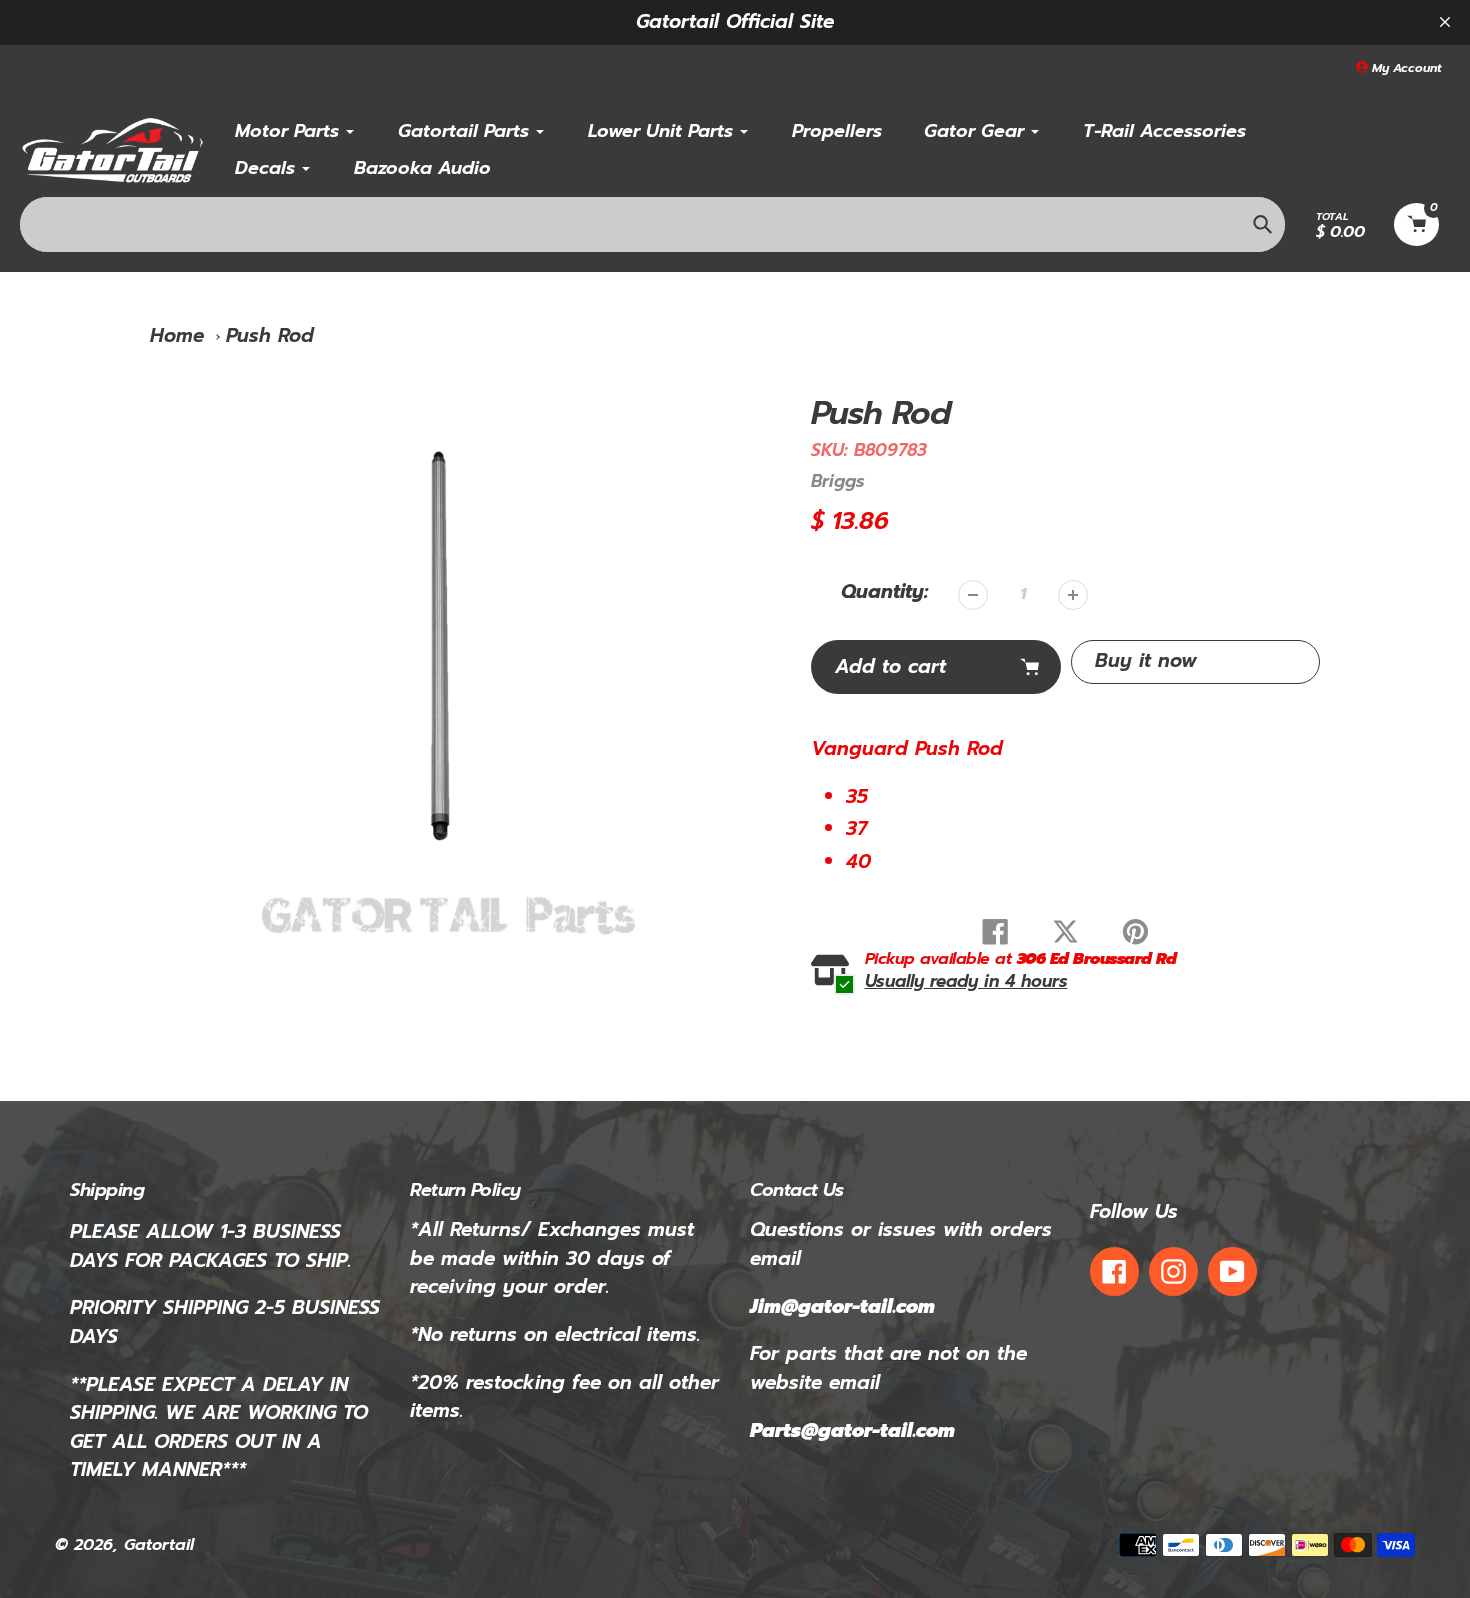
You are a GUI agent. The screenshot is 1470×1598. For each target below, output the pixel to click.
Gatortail (159, 1545)
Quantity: (884, 592)
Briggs (838, 481)
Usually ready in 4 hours (966, 981)
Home (177, 335)
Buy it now (1146, 660)
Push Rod (270, 335)
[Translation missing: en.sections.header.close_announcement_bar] (1445, 22)
